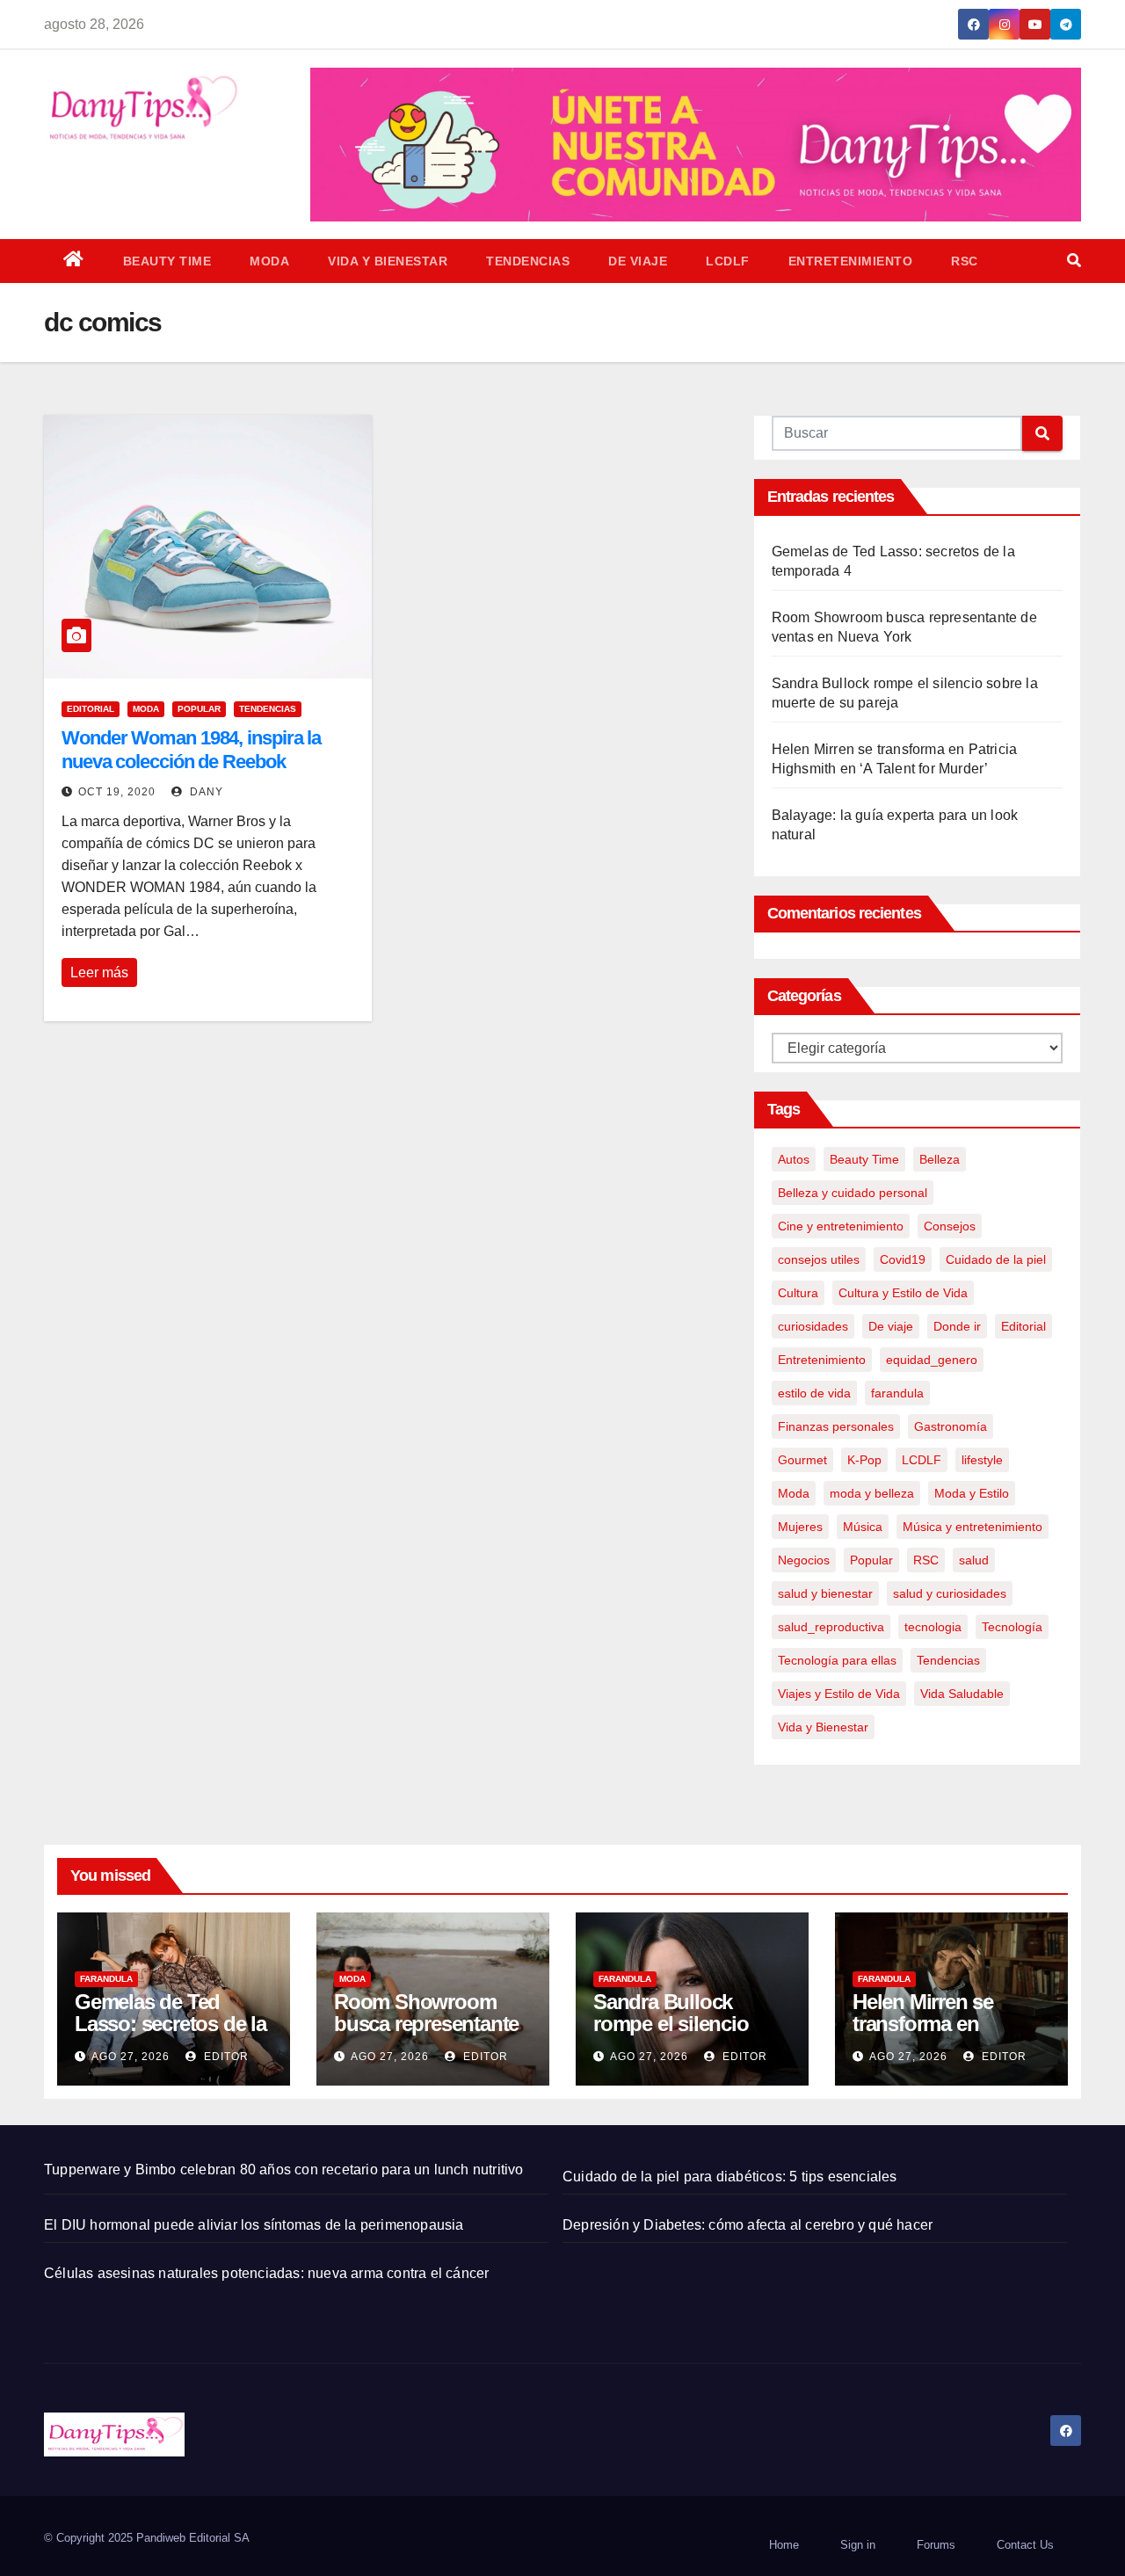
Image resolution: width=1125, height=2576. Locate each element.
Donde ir (957, 1326)
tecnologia (933, 1627)
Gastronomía (951, 1426)
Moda (269, 261)
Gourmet (802, 1460)
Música (863, 1527)
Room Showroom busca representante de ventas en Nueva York (426, 2035)
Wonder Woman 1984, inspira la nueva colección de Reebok (191, 749)
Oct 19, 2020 (117, 792)
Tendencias (528, 261)
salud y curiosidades (950, 1593)
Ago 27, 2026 (131, 2057)
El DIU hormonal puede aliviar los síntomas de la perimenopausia (254, 2225)
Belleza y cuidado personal (853, 1193)
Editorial (91, 709)
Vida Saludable (962, 1694)
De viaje (638, 261)
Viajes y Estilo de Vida (839, 1694)
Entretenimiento (851, 261)
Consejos (950, 1226)
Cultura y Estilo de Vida (903, 1293)
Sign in (858, 2545)
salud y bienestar (825, 1593)
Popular (199, 709)
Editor (225, 2057)
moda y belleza (872, 1493)
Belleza (940, 1159)
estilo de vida (814, 1393)
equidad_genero (932, 1360)
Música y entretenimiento (973, 1527)
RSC (965, 261)
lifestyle (982, 1460)
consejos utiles (819, 1259)
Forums (936, 2545)
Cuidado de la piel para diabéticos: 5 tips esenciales (730, 2177)
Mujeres (800, 1527)
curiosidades (813, 1326)
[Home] (74, 261)
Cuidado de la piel (996, 1259)
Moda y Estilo (972, 1493)
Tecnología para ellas (837, 1660)
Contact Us (1025, 2545)
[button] (1074, 261)
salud (974, 1560)
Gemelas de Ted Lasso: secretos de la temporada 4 (171, 2024)
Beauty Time (167, 261)
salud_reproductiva (831, 1627)
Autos (794, 1159)
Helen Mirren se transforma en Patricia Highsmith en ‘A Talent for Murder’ (950, 2035)
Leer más (99, 972)
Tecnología (1012, 1627)
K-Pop (864, 1460)
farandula (897, 1393)
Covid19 (903, 1259)
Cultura (798, 1293)
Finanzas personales (836, 1426)
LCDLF (728, 261)
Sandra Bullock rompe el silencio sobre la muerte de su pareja (691, 2035)
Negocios (804, 1560)
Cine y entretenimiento (841, 1226)
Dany (205, 792)
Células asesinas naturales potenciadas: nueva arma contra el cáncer (266, 2273)
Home (784, 2545)
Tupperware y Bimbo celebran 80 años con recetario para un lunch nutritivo (284, 2170)
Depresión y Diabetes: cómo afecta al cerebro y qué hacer (748, 2225)
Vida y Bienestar (388, 261)
